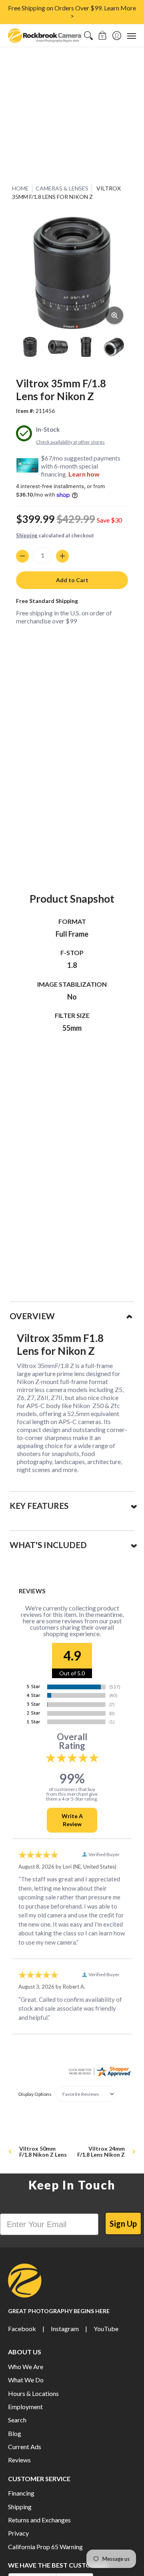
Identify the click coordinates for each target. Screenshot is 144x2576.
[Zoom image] (114, 315)
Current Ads (25, 2447)
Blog (15, 2433)
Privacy (18, 2533)
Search (17, 2420)
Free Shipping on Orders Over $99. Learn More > (72, 12)
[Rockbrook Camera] (45, 36)
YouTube (106, 2329)
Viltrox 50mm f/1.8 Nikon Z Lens (43, 2151)
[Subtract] (22, 556)
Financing (21, 2493)
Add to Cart (72, 580)
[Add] (62, 556)
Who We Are (26, 2367)
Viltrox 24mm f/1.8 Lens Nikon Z (101, 2151)
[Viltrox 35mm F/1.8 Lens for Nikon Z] (30, 347)
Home (20, 188)
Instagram (65, 2329)
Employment (25, 2407)
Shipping (27, 535)
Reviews (19, 2460)
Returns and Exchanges (39, 2520)
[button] (103, 36)
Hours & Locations (33, 2393)
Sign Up (123, 2223)
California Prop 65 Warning (45, 2547)
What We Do (26, 2380)
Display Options (35, 2094)
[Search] (88, 36)
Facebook (22, 2329)
